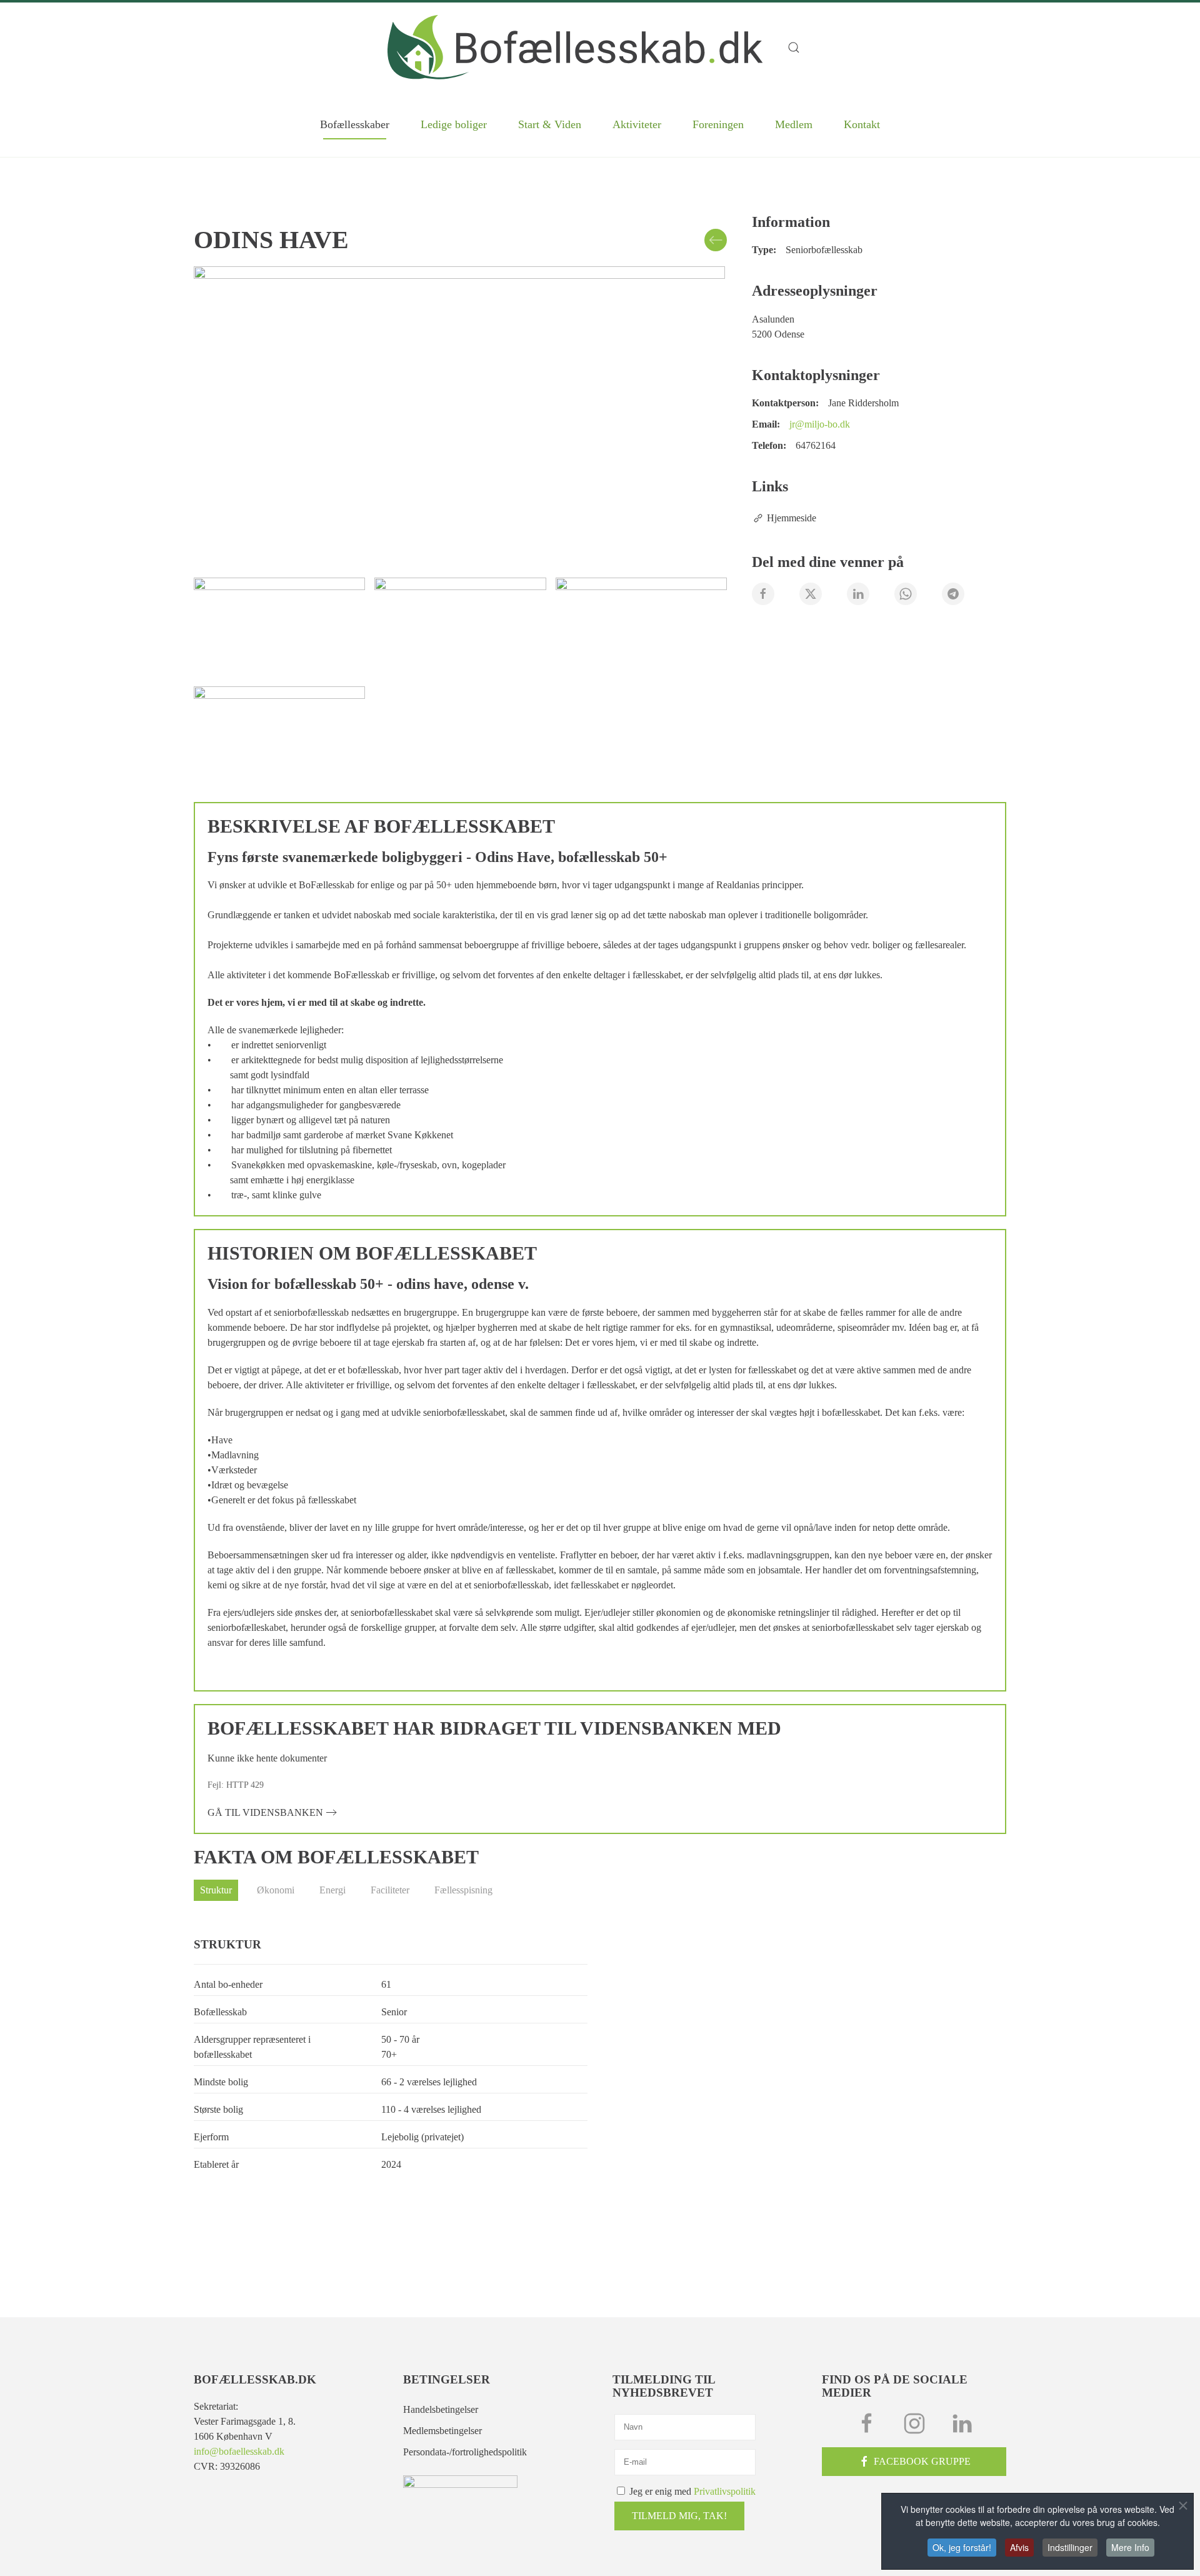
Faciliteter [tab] (390, 1890)
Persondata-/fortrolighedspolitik (465, 2452)
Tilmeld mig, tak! (679, 2516)
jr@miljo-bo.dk (820, 424)
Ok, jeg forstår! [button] (962, 2547)
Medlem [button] (794, 124)
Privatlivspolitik (725, 2491)
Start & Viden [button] (550, 124)
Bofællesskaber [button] (355, 124)
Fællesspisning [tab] (463, 1890)
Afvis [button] (1019, 2547)
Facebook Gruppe (922, 2461)
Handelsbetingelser (441, 2409)
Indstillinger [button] (1070, 2547)
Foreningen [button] (718, 124)
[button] (800, 48)
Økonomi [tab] (276, 1890)
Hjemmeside (792, 518)
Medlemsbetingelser (442, 2431)
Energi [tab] (332, 1890)
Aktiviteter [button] (637, 124)
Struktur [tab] (216, 1890)
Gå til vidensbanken (265, 1812)
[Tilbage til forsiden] (575, 47)
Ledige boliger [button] (454, 124)
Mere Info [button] (1130, 2547)
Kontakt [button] (862, 124)
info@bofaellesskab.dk (239, 2451)
